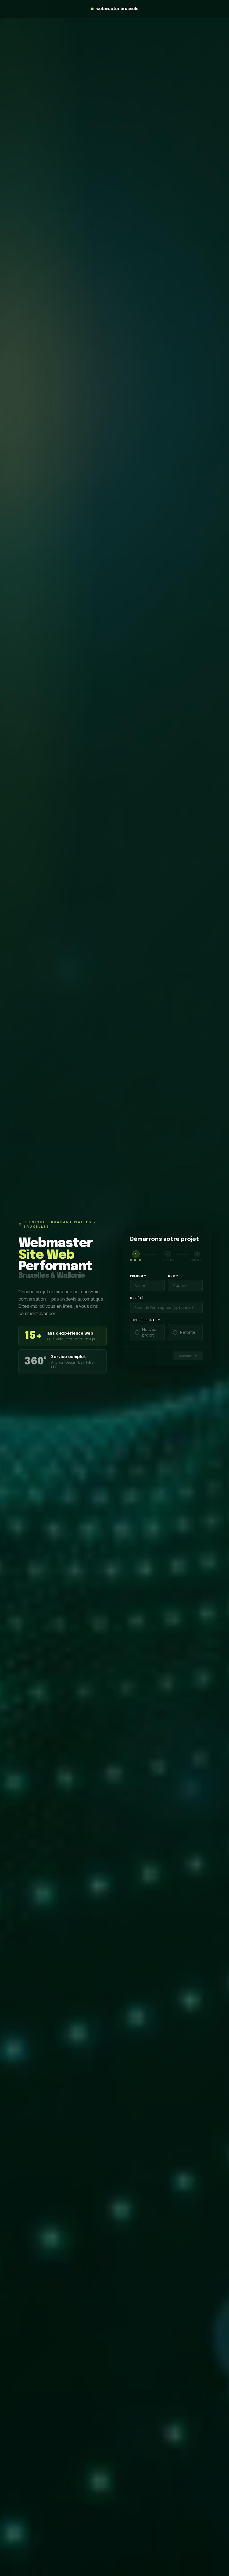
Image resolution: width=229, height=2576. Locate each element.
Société (137, 1298)
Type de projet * (145, 1320)
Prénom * (138, 1276)
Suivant (185, 1356)
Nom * (173, 1276)
